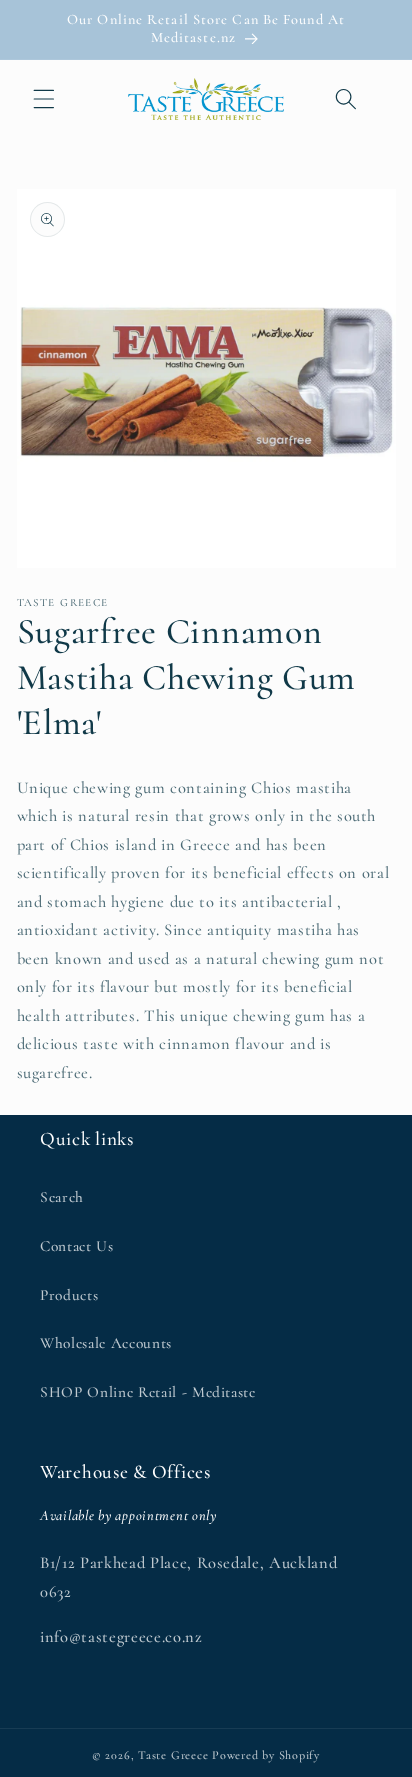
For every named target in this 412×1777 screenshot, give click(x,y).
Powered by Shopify (266, 1755)
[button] (44, 99)
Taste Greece (173, 1755)
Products (69, 1295)
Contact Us (77, 1246)
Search (62, 1197)
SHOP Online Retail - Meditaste (148, 1392)
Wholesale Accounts (106, 1343)
